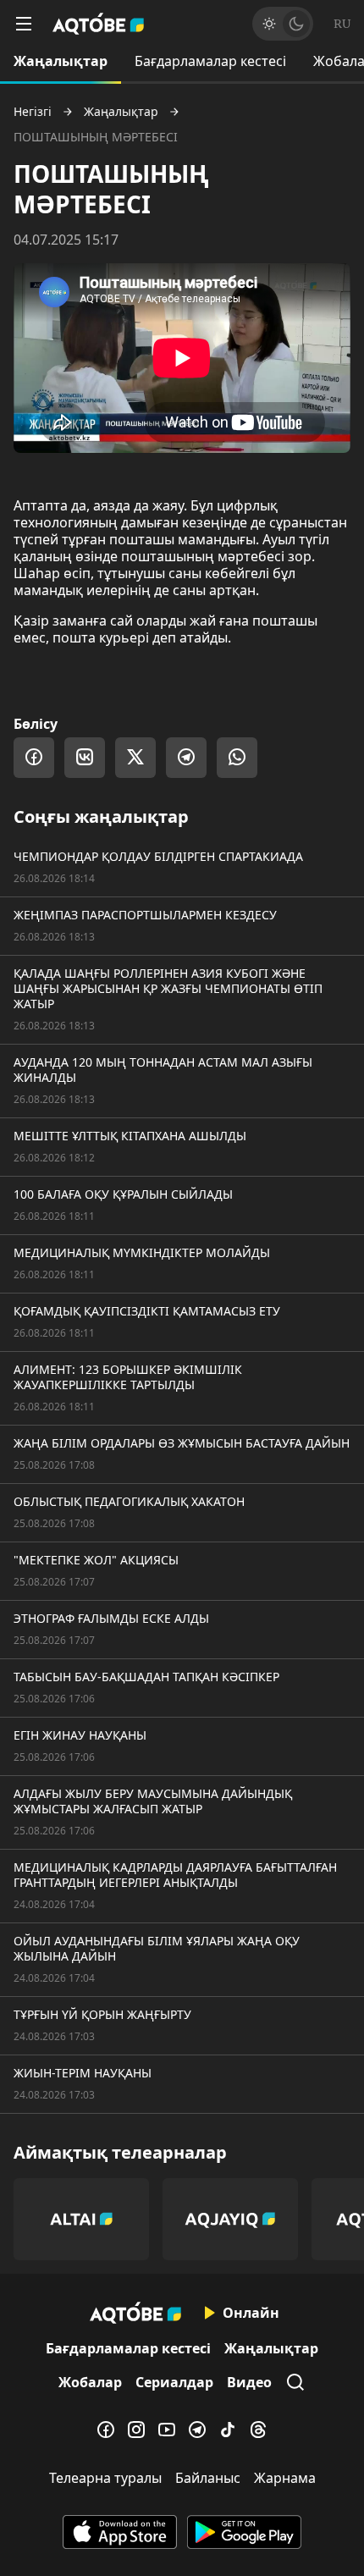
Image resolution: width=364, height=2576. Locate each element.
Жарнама (285, 2478)
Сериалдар (174, 2382)
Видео (249, 2382)
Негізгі (33, 112)
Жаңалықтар (61, 61)
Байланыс (208, 2478)
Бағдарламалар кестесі (210, 61)
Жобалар (90, 2382)
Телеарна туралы (105, 2478)
